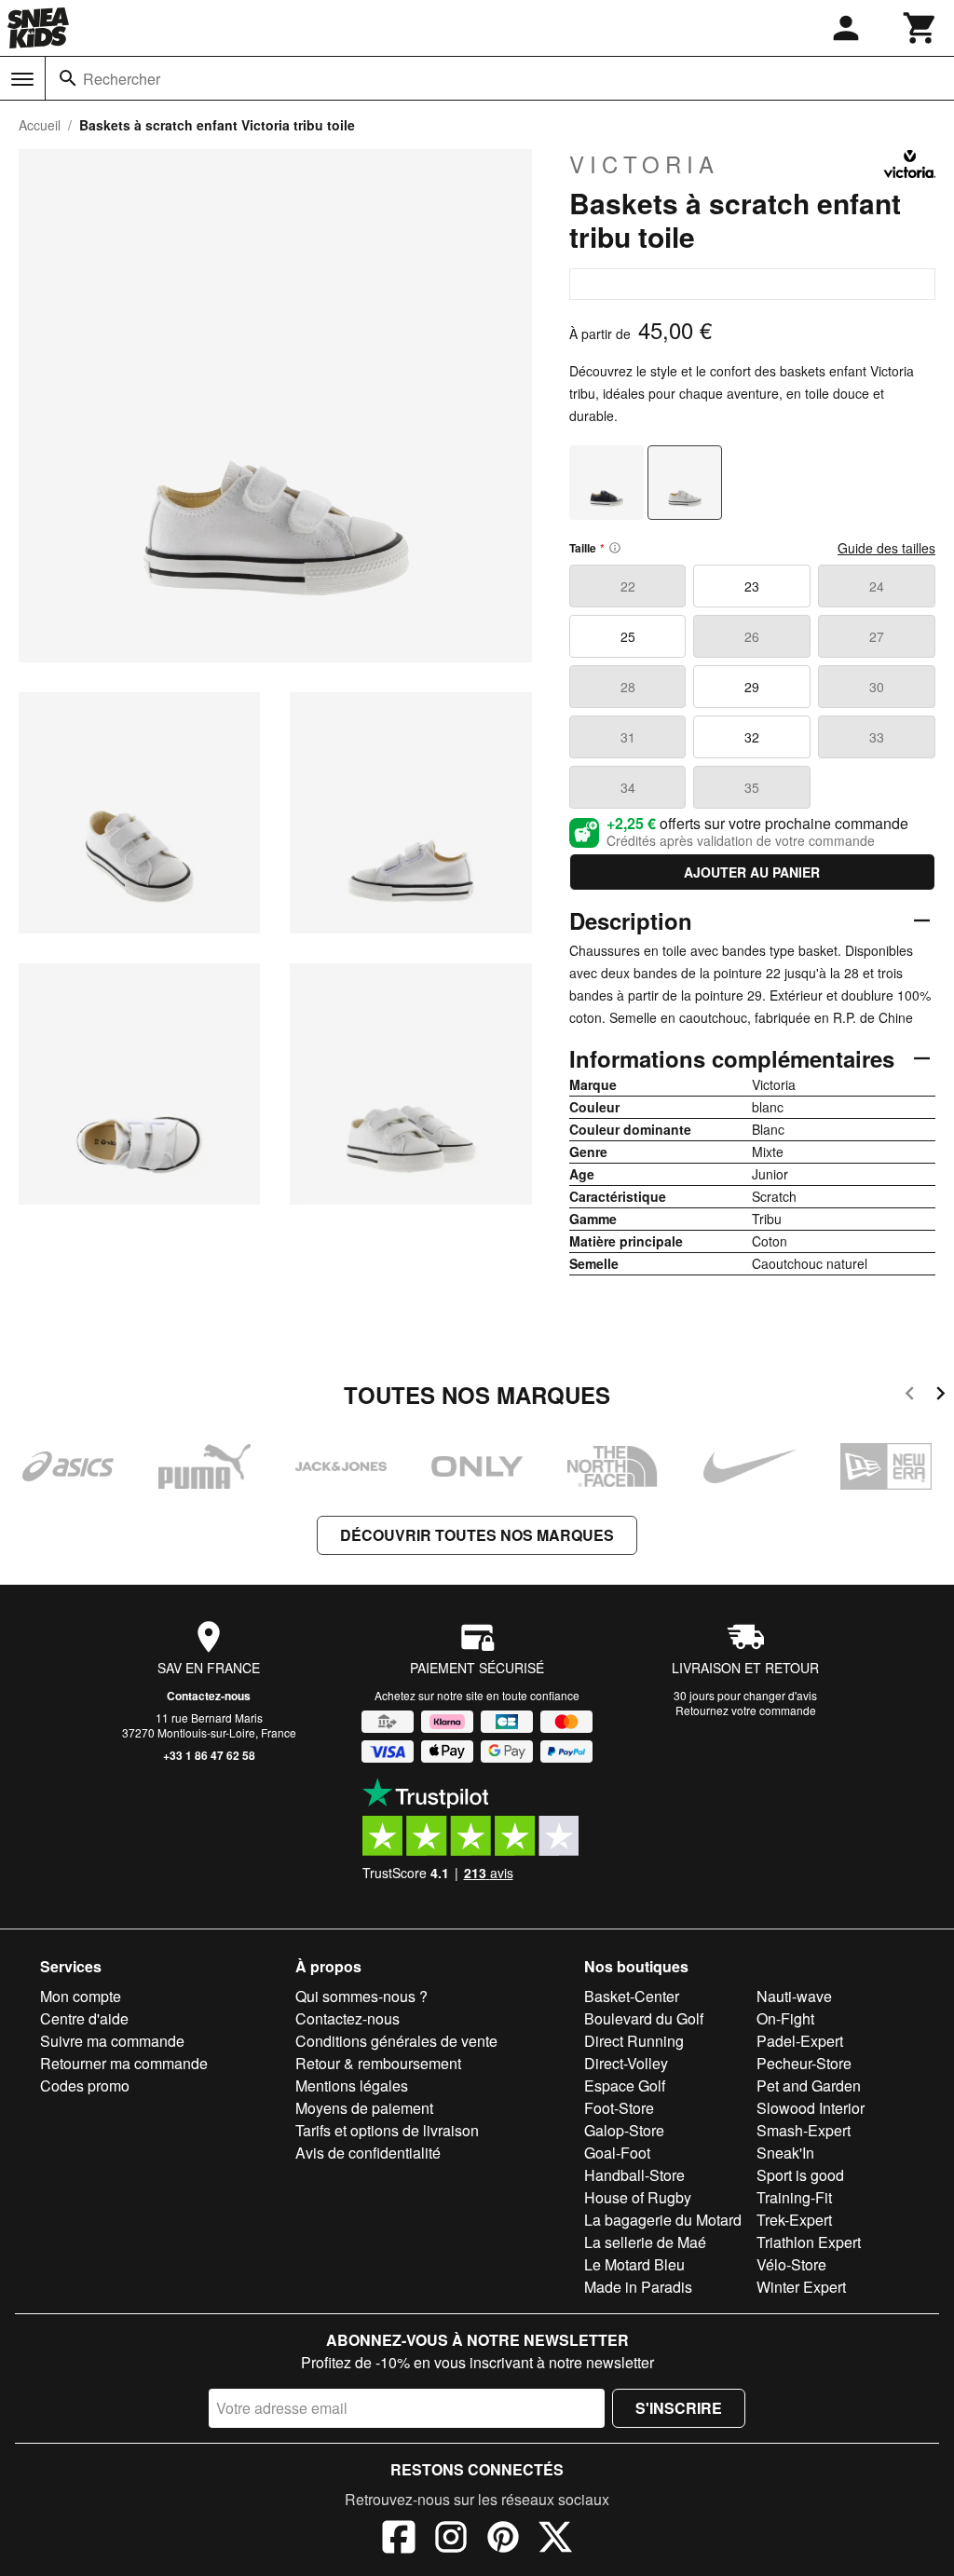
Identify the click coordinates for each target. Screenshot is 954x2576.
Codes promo (85, 2085)
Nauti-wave (794, 1996)
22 (628, 586)
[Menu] (22, 79)
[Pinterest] (503, 2540)
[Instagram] (451, 2540)
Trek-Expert (794, 2220)
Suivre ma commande (112, 2041)
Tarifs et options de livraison (387, 2130)
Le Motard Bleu (634, 2264)
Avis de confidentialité (368, 2153)
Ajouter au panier (752, 872)
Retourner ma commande (124, 2063)
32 (752, 737)
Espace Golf (625, 2085)
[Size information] (615, 548)
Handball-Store (634, 2175)
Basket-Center (632, 1996)
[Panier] (920, 28)
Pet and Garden (809, 2085)
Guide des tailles (886, 548)
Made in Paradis (638, 2287)
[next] (940, 1396)
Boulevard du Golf (644, 2018)
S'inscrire (679, 2408)
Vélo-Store (791, 2264)
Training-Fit (794, 2197)
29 (752, 687)
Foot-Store (619, 2108)
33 (877, 737)
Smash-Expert (804, 2130)
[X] (555, 2540)
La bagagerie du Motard (663, 2220)
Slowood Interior (811, 2108)
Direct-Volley (626, 2063)
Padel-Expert (800, 2041)
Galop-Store (624, 2130)
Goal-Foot (617, 2153)
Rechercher (122, 79)
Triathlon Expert (809, 2242)
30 (877, 687)
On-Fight (785, 2018)
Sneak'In (785, 2153)
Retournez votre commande (746, 1710)
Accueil (40, 125)
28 (628, 687)
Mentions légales (352, 2085)
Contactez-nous (209, 1696)
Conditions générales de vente (396, 2041)
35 (752, 787)
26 (752, 636)
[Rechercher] (68, 78)
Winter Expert (801, 2287)
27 (877, 636)
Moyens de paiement (364, 2108)
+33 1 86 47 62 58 (209, 1755)
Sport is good (800, 2175)
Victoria (644, 164)
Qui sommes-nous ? (361, 1996)
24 (877, 586)
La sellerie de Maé (645, 2242)
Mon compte (81, 1996)
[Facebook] (399, 2540)
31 (628, 737)
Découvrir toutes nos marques (477, 1535)
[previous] (910, 1396)
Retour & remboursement (378, 2063)
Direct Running (634, 2041)
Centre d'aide (84, 2018)
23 (752, 586)
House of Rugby (638, 2197)
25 (628, 636)
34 (628, 787)
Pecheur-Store (804, 2063)
